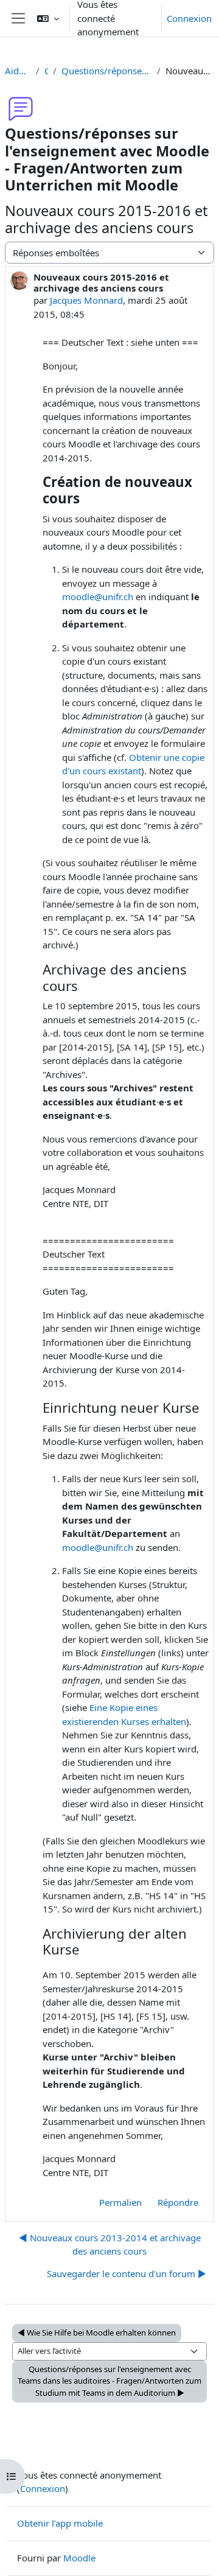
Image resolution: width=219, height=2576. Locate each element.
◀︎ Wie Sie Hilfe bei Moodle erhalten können (97, 2333)
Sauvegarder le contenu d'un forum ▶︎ (127, 2273)
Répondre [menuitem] (178, 2202)
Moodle (79, 2558)
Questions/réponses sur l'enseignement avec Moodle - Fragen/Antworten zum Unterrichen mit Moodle (106, 71)
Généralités (47, 71)
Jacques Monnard (86, 300)
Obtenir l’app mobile (60, 2523)
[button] (48, 18)
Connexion (189, 18)
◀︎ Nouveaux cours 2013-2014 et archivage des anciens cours (110, 2245)
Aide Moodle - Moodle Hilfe (18, 71)
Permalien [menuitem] (120, 2202)
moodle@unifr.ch (98, 597)
